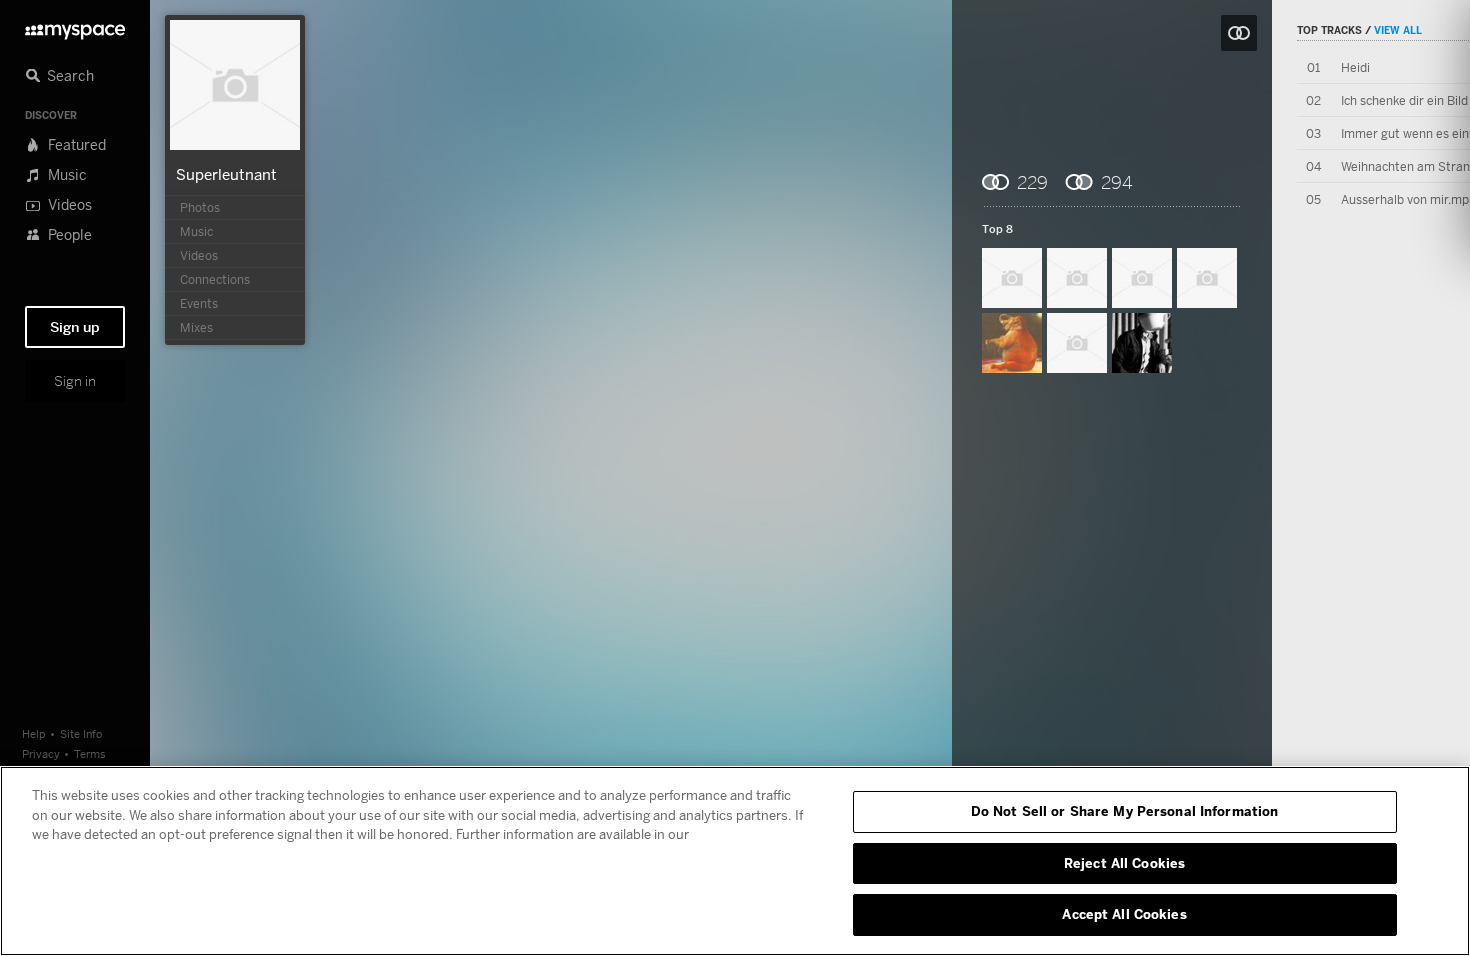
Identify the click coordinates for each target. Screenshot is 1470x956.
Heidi (1355, 67)
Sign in (75, 381)
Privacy (41, 753)
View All (1398, 30)
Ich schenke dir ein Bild (1404, 100)
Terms (90, 753)
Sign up (75, 327)
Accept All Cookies (1124, 914)
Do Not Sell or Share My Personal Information (1125, 811)
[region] (735, 861)
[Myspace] (75, 26)
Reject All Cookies (1124, 863)
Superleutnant (226, 174)
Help (34, 733)
